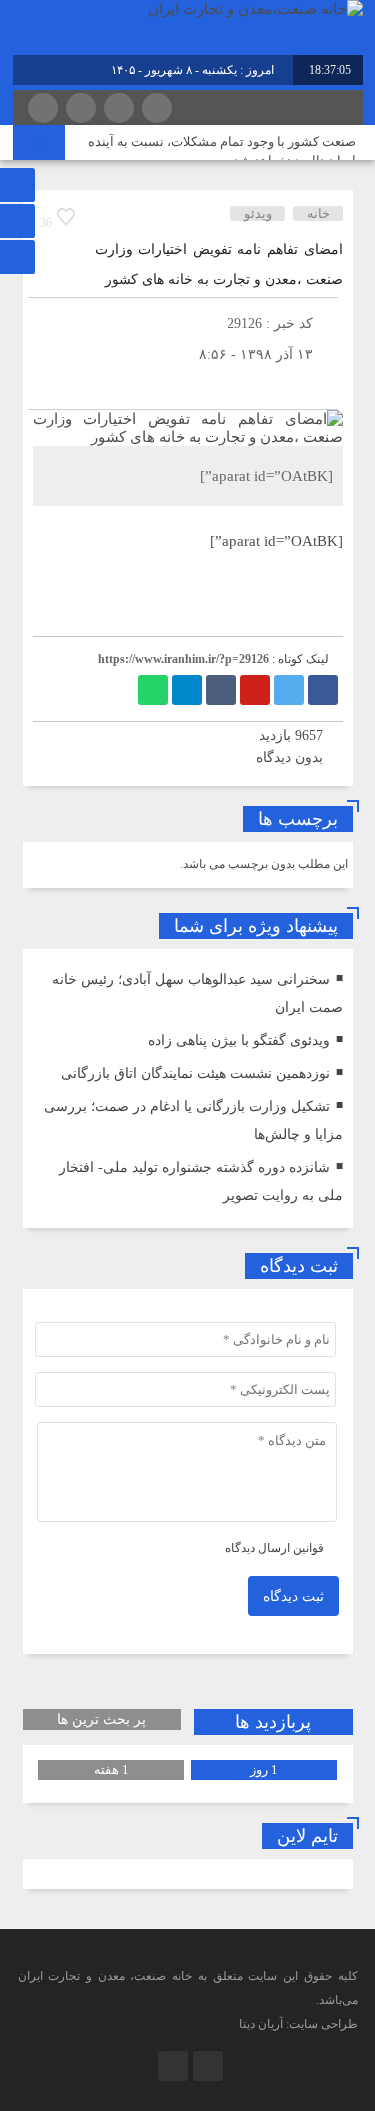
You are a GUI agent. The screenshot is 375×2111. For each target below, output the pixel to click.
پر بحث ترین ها (101, 1719)
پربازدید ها (273, 1722)
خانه (318, 213)
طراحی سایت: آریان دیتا (298, 2024)
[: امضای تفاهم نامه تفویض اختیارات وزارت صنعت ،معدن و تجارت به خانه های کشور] (48, 384)
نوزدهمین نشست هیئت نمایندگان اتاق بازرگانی (195, 1073)
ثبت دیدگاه (293, 1596)
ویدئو (258, 213)
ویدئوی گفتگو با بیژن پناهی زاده (239, 1040)
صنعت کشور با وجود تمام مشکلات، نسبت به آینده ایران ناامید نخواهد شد (222, 151)
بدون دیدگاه (289, 757)
